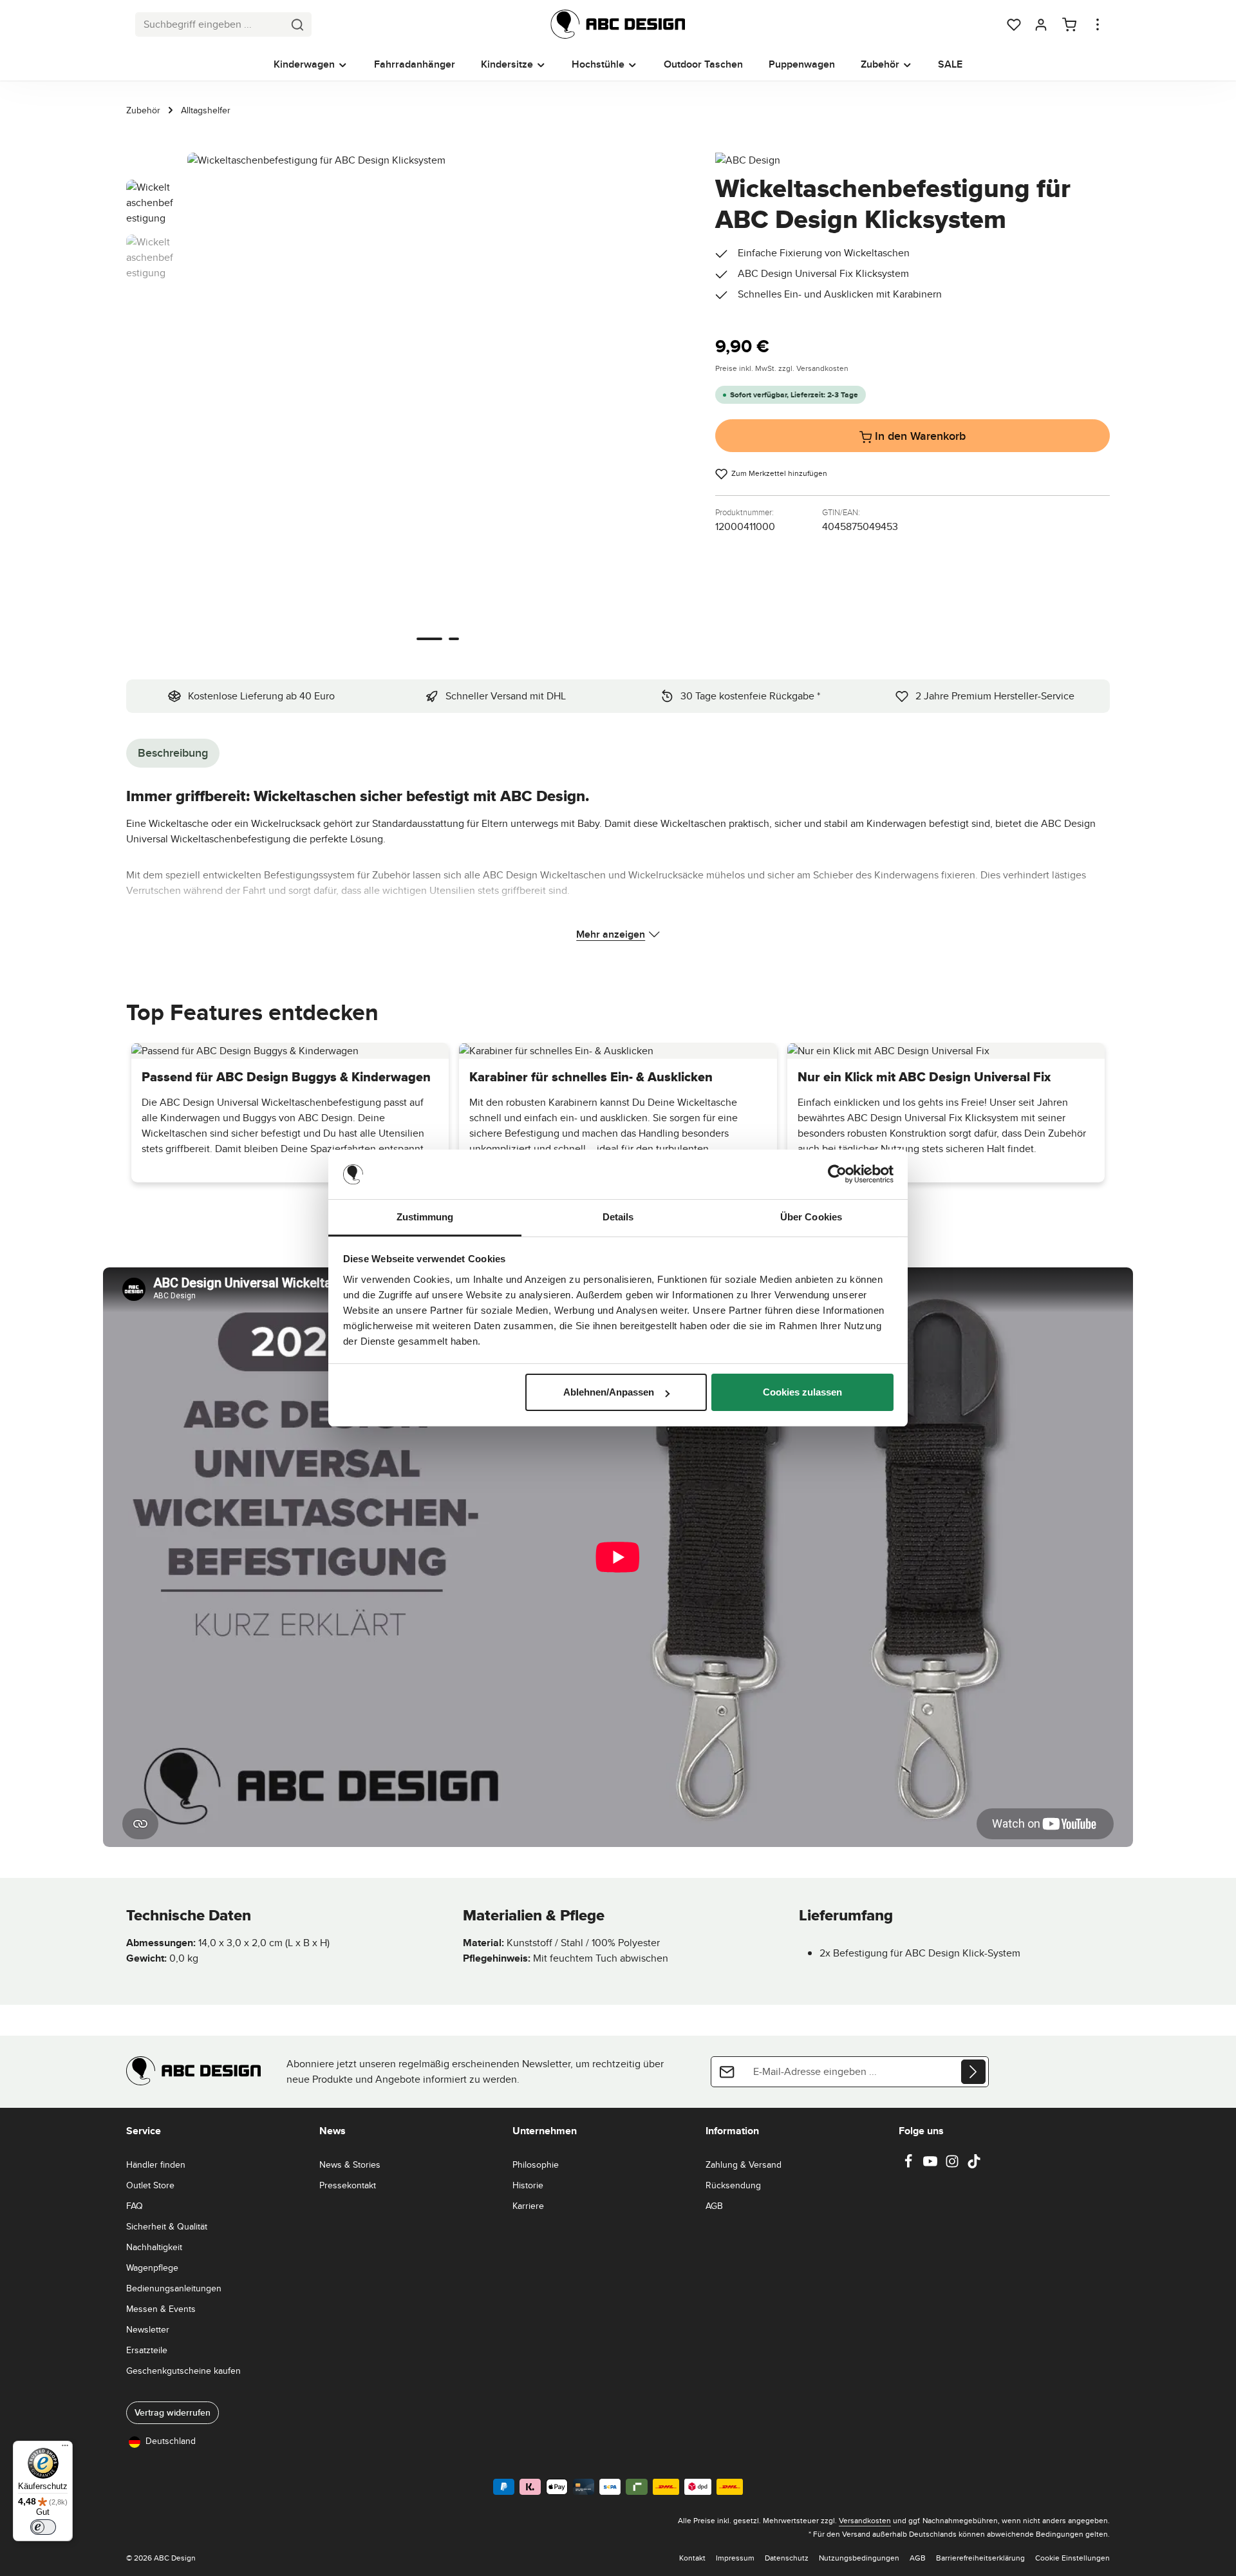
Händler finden (156, 2164)
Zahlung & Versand (744, 2164)
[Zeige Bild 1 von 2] (429, 639)
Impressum (735, 2558)
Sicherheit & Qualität (167, 2226)
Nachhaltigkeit (154, 2247)
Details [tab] (618, 1217)
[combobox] (210, 24)
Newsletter (148, 2329)
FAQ (135, 2206)
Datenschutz (787, 2558)
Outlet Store (150, 2185)
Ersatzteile (147, 2350)
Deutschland (171, 2441)
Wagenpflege (152, 2268)
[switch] (43, 2527)
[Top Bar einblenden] (1098, 24)
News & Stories (350, 2164)
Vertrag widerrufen (173, 2412)
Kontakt (692, 2558)
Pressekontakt (348, 2185)
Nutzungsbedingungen (859, 2558)
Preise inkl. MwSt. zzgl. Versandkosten (782, 368)
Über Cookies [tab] (811, 1217)
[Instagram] (953, 2165)
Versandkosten (865, 2520)
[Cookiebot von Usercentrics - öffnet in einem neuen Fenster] (837, 1175)
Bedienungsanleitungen (174, 2288)
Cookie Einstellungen (1072, 2558)
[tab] (173, 753)
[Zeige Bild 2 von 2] (454, 639)
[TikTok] (974, 2165)
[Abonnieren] (973, 2072)
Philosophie (536, 2164)
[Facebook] (910, 2165)
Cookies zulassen (802, 1392)
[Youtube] (932, 2165)
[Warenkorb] (1069, 24)
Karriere (528, 2206)
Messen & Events (161, 2309)
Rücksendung (733, 2185)
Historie (528, 2185)
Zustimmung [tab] (425, 1217)
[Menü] (65, 2448)
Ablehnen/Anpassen (609, 1392)
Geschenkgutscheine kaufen (183, 2371)
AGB (714, 2206)
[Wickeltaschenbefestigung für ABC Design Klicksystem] (438, 403)
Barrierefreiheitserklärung (980, 2558)
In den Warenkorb (919, 436)
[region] (408, 403)
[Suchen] (298, 24)
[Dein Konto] (1041, 24)
